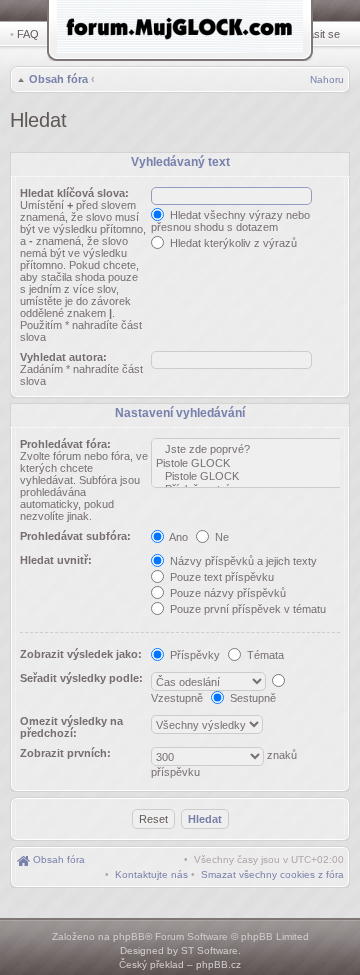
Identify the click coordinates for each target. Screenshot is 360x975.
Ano (177, 537)
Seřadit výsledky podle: (81, 678)
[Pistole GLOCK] (251, 463)
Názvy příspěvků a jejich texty (242, 561)
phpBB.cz (218, 964)
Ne (220, 537)
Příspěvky (193, 655)
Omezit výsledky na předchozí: (71, 727)
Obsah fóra (58, 79)
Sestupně (251, 698)
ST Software (209, 950)
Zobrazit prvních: (65, 753)
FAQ (28, 34)
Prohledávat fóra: (65, 444)
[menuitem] (272, 874)
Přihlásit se (313, 34)
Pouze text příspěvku (220, 577)
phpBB (129, 936)
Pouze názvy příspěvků (226, 593)
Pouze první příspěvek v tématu (246, 609)
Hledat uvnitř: (56, 560)
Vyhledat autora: (63, 357)
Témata (264, 655)
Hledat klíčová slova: (74, 193)
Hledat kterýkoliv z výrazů (232, 243)
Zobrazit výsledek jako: (81, 654)
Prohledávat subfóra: (75, 536)
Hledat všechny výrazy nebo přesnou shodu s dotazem (230, 221)
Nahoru (327, 79)
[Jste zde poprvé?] (251, 449)
